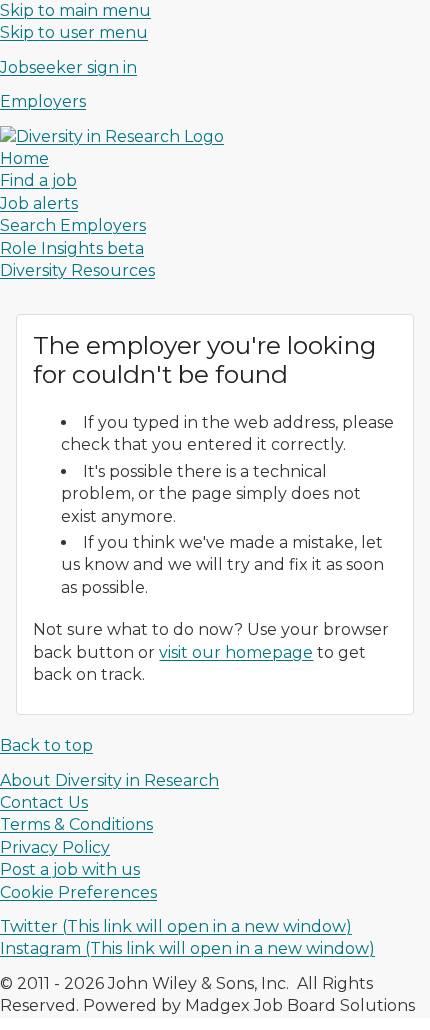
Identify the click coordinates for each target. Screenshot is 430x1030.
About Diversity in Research (109, 780)
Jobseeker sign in (68, 67)
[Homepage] (112, 136)
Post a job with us (70, 869)
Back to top (46, 745)
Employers (43, 101)
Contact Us (44, 802)
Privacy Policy (55, 847)
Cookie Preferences (78, 892)
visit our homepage (236, 652)
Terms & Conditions (76, 824)
